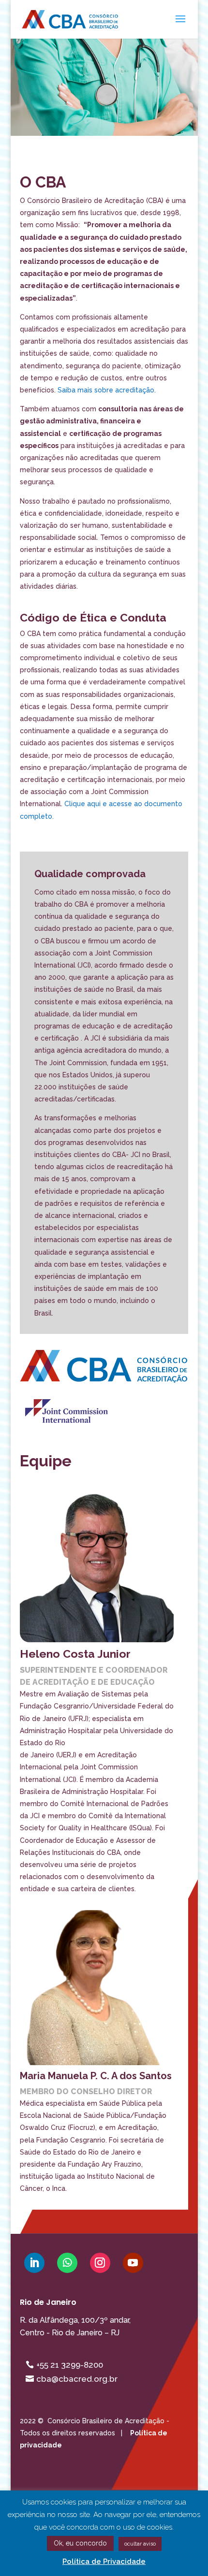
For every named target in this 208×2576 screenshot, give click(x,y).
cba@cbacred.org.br (77, 2379)
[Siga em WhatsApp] (67, 2263)
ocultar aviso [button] (140, 2544)
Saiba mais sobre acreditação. (107, 390)
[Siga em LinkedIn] (34, 2263)
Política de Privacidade (104, 2562)
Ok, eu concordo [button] (80, 2543)
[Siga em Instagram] (100, 2263)
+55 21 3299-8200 (70, 2365)
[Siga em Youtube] (133, 2263)
